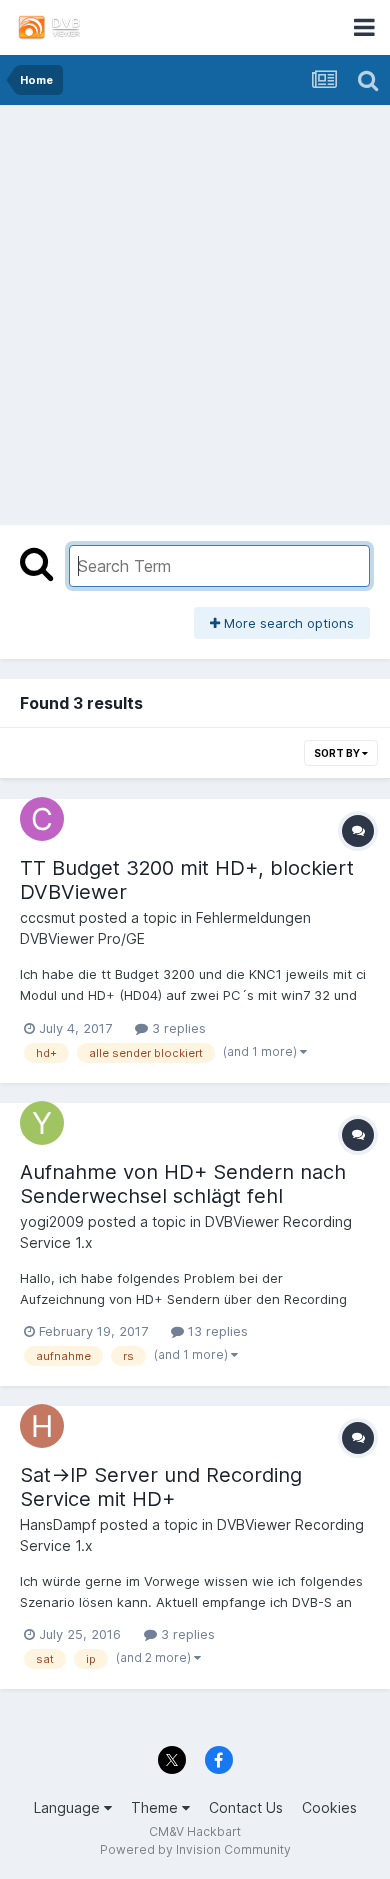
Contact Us (246, 1807)
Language (69, 1807)
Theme (156, 1807)
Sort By (338, 753)
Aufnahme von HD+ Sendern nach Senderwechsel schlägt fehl (183, 1184)
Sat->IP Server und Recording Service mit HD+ (161, 1487)
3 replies (177, 1028)
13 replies (216, 1331)
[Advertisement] (195, 310)
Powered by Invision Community (195, 1849)
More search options (287, 623)
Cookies (329, 1807)
